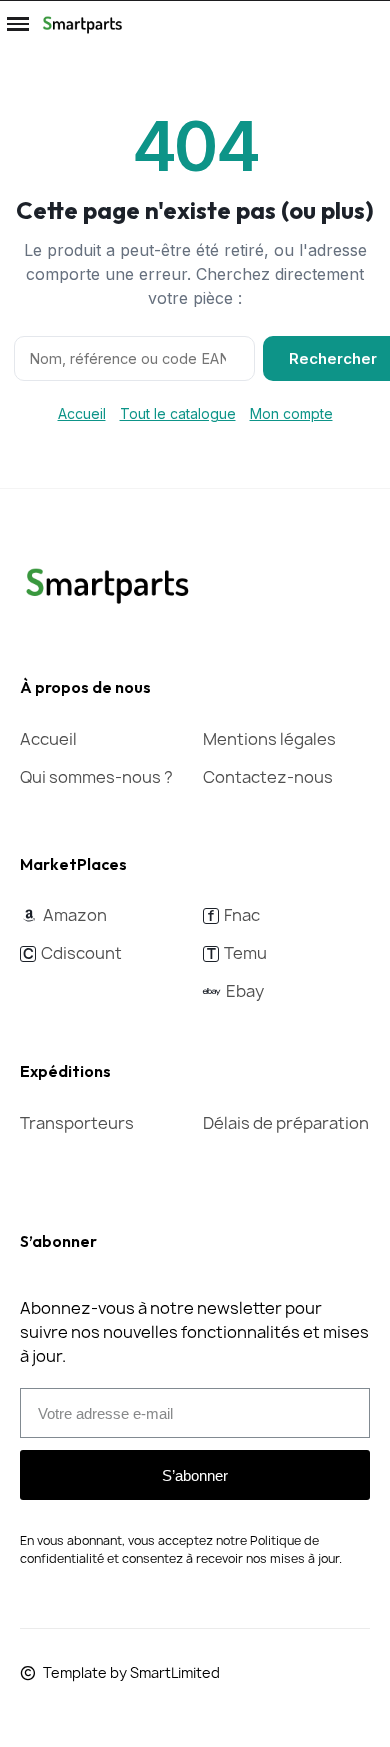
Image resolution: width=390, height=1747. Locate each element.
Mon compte (291, 413)
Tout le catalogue (178, 413)
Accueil (82, 413)
